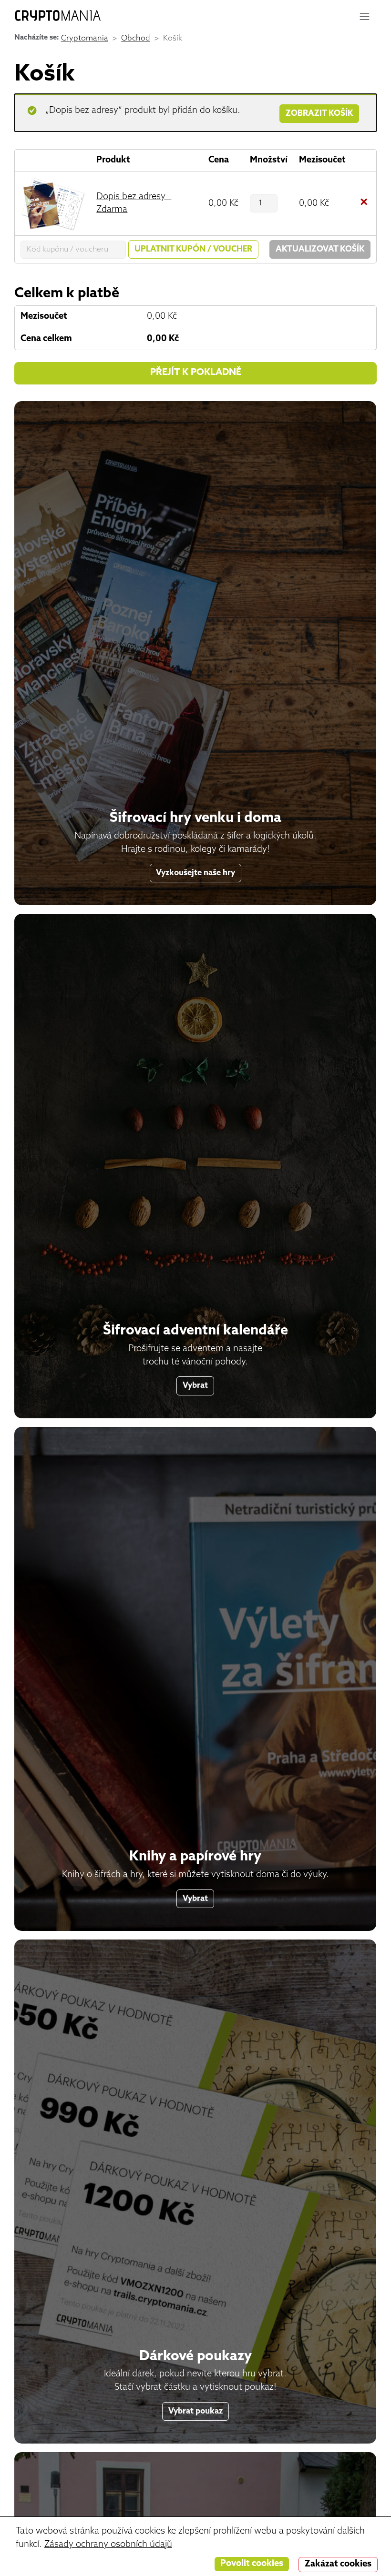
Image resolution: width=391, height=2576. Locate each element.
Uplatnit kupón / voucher (193, 249)
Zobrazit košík (319, 114)
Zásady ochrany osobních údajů (108, 2545)
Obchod (136, 39)
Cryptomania (85, 39)
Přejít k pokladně (196, 373)
